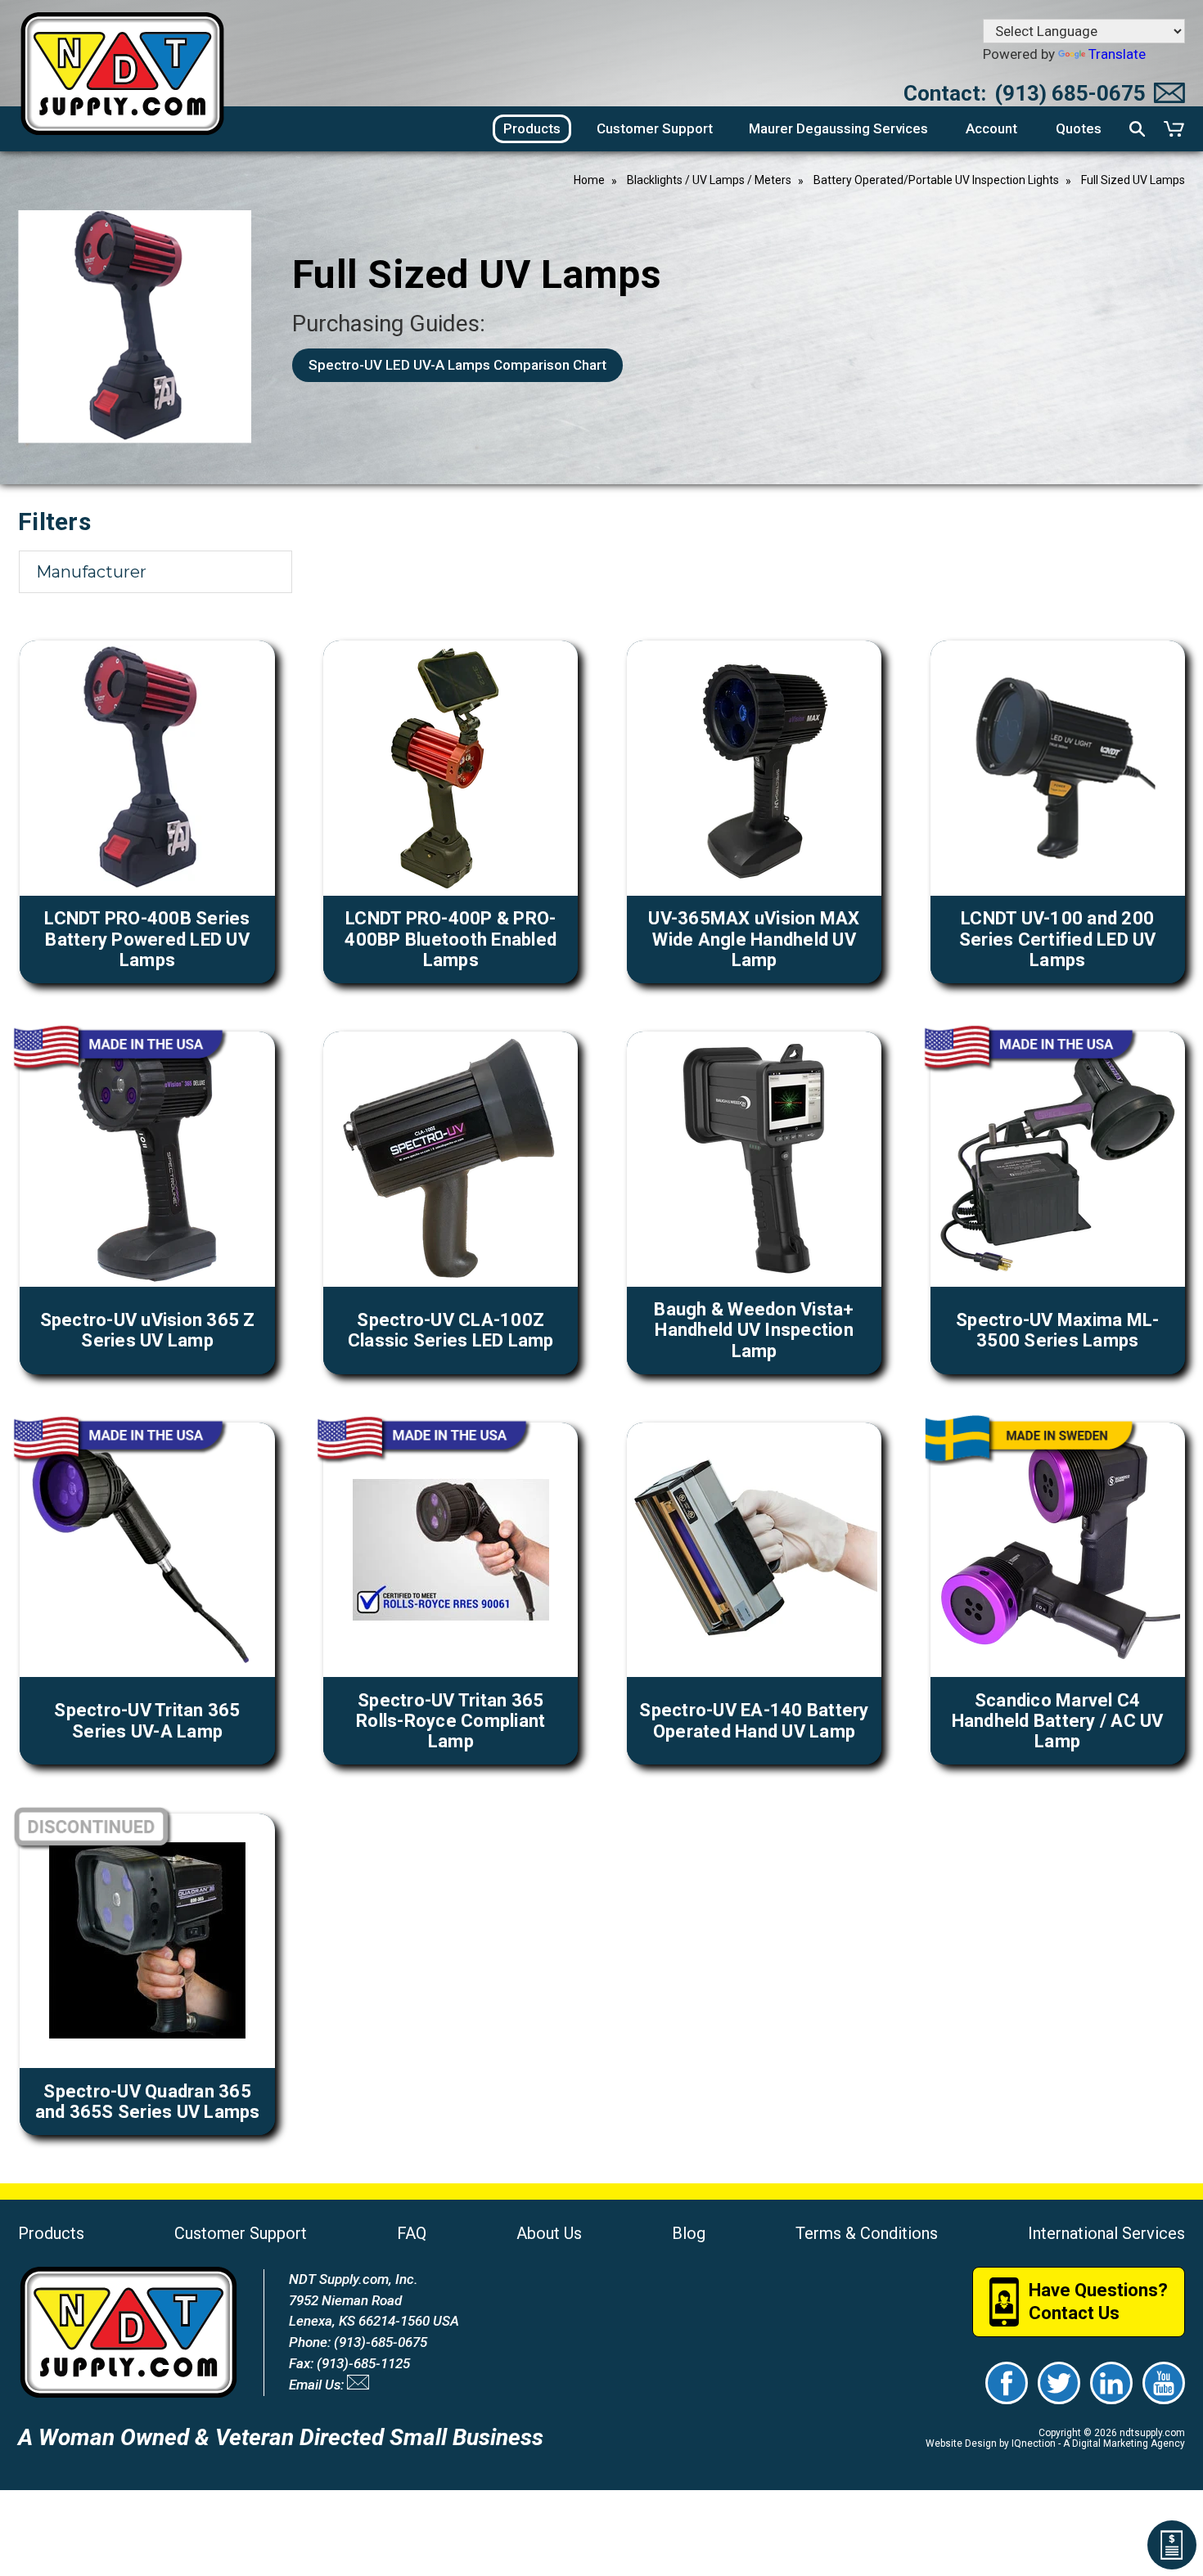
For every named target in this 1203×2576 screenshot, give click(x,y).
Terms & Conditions (867, 2233)
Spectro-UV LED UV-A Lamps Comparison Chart (457, 365)
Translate (1117, 54)
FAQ (412, 2233)
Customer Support (241, 2233)
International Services (1106, 2233)
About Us (549, 2233)
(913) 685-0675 (1070, 93)
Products (51, 2233)
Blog (689, 2233)
